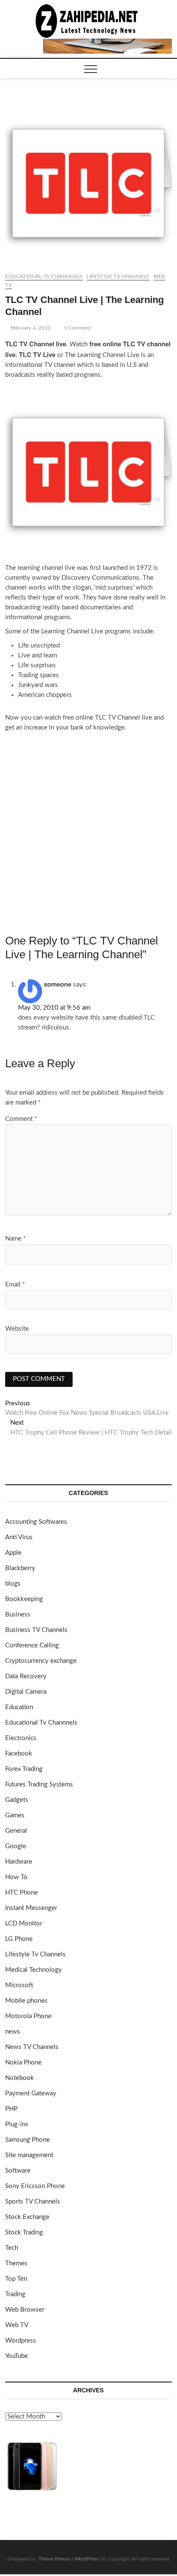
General (16, 1831)
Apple (13, 1553)
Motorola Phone (28, 2016)
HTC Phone (21, 1893)
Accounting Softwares (36, 1522)
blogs (13, 1584)
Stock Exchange (27, 2217)
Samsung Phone (27, 2140)
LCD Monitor (24, 1924)
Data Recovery (26, 1676)
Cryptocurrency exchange (41, 1661)
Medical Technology (34, 1970)
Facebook (19, 1754)
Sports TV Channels (33, 2202)
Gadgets (17, 1800)
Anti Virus (19, 1537)
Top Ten (16, 2279)
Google (16, 1846)
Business (18, 1615)
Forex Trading (24, 1769)
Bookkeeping (24, 1599)
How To (16, 1877)
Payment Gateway (31, 2093)
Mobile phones (26, 2001)
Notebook (20, 2078)
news (13, 2032)
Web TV (17, 2325)
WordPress (86, 2559)
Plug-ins (17, 2124)
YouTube (17, 2356)
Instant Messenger (31, 1908)
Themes (16, 2263)
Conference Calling (32, 1645)
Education (19, 1707)
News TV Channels (32, 2047)
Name (15, 1239)
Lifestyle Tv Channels (118, 276)
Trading (15, 2294)
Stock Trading (24, 2232)
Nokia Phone (23, 2063)
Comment (21, 1119)
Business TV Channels (36, 1630)
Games (15, 1815)
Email (15, 1285)
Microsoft (19, 1985)
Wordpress (21, 2341)
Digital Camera (26, 1692)
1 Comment (77, 328)
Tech (12, 2248)
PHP (11, 2109)
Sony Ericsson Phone (35, 2186)
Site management (29, 2155)
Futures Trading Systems (39, 1784)
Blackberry (20, 1568)
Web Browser (25, 2310)
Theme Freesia (54, 2559)
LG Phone (19, 1939)
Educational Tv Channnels (44, 276)
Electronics (21, 1738)
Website (17, 1329)
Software (18, 2171)
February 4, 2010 (30, 328)
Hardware (19, 1862)
